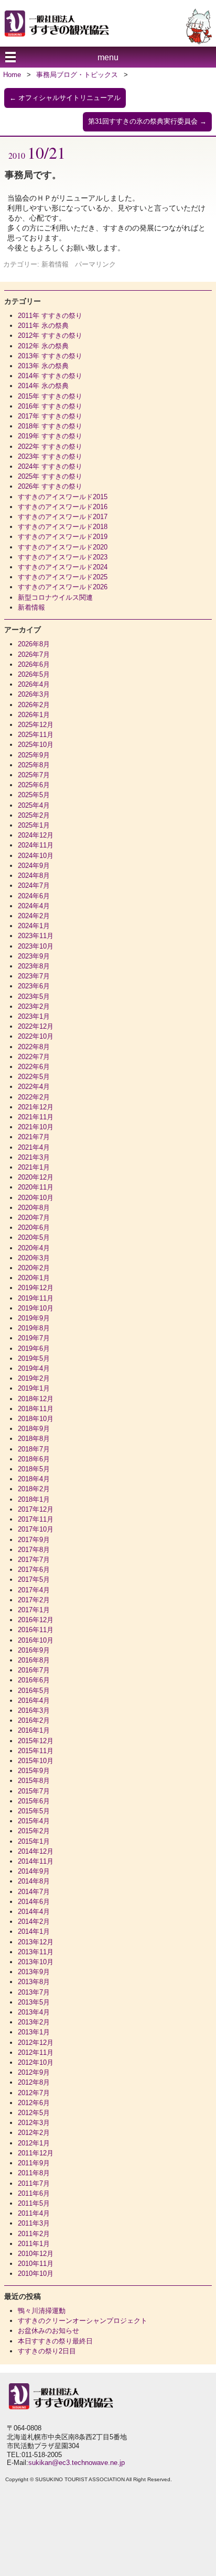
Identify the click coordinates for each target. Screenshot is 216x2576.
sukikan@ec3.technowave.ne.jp (77, 2463)
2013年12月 (36, 1942)
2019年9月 (34, 1318)
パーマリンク (95, 264)
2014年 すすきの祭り (50, 376)
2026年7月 (34, 654)
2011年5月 (34, 2203)
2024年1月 (34, 926)
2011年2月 (34, 2234)
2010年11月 (36, 2264)
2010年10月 (36, 2274)
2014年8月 (34, 1881)
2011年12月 (36, 2153)
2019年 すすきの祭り (50, 436)
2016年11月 (36, 1630)
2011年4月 (34, 2213)
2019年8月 (34, 1328)
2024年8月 (34, 876)
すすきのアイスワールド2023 (63, 557)
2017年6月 (34, 1570)
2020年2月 (34, 1268)
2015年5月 (34, 1811)
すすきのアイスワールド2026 (63, 587)
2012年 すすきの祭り (50, 335)
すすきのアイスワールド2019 (63, 537)
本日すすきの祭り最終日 (55, 2341)
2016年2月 (34, 1720)
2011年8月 (34, 2173)
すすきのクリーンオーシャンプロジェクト (83, 2321)
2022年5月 (34, 1077)
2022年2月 (34, 1097)
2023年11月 (36, 936)
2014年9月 (34, 1871)
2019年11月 (36, 1298)
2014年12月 (36, 1851)
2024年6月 (34, 896)
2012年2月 (34, 2133)
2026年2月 (34, 705)
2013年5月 (34, 2002)
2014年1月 (34, 1931)
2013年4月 (34, 2012)
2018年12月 (36, 1399)
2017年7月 (34, 1560)
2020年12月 (36, 1177)
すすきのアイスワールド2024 (63, 567)
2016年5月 (34, 1691)
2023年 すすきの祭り (50, 456)
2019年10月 (36, 1308)
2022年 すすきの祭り (50, 447)
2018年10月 (36, 1419)
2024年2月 (34, 916)
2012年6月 (34, 2103)
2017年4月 (34, 1590)
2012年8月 (34, 2082)
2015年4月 (34, 1821)
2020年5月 (34, 1237)
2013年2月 (34, 2022)
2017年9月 (34, 1540)
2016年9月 (34, 1650)
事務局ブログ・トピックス (77, 75)
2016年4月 (34, 1700)
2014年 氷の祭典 (43, 386)
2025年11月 (36, 735)
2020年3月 (34, 1258)
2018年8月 (34, 1439)
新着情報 (55, 264)
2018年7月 (34, 1449)
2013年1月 (34, 2032)
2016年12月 (36, 1620)
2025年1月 (34, 825)
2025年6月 (34, 785)
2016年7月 (34, 1670)
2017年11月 (36, 1519)
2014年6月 (34, 1902)
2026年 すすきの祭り (50, 486)
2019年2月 (34, 1378)
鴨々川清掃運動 (42, 2311)
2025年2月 (34, 815)
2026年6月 (34, 664)
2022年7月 (34, 1057)
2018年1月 (34, 1499)
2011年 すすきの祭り (50, 316)
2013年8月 (34, 1982)
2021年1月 (34, 1167)
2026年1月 (34, 715)
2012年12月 (36, 2043)
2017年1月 (34, 1610)
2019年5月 (34, 1358)
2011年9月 (34, 2163)
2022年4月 (34, 1087)
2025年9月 (34, 755)
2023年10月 (36, 946)
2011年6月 (34, 2193)
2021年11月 (36, 1117)
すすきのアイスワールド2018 (63, 527)
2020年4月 (34, 1248)
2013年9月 (34, 1972)
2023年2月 (34, 1006)
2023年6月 (34, 986)
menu (108, 57)
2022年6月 (34, 1067)
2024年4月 (34, 906)
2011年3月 (34, 2223)
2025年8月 (34, 765)
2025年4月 (34, 805)
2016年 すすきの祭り (50, 406)
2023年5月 (34, 997)
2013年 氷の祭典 (43, 366)
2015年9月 (34, 1771)
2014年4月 (34, 1912)
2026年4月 (34, 684)
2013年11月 (36, 1952)
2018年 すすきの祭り (50, 426)
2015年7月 (34, 1791)
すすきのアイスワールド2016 (63, 507)
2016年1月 (34, 1730)
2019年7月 (34, 1338)
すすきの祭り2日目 (47, 2351)
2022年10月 (36, 1036)
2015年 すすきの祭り (50, 396)
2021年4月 (34, 1147)
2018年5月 (34, 1469)
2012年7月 (34, 2093)
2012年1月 (34, 2143)
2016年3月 (34, 1710)
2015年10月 (36, 1761)
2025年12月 (36, 725)
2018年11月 (36, 1409)
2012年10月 (36, 2062)
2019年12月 (36, 1288)
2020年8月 (34, 1208)
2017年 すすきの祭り (50, 416)
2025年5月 (34, 795)
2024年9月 (34, 866)
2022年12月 (36, 1026)
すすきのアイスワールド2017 (63, 517)
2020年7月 (34, 1218)
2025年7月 (34, 775)
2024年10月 (36, 856)
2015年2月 (34, 1831)
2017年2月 (34, 1600)
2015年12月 (36, 1741)
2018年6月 (34, 1459)
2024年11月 (36, 845)
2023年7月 (34, 976)
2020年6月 (34, 1228)
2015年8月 (34, 1781)
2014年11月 (36, 1861)
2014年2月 (34, 1922)
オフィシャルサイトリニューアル (65, 98)
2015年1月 (34, 1841)
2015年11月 (36, 1751)
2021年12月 (36, 1107)
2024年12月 (36, 835)
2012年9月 (34, 2072)
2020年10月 (36, 1198)
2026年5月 (34, 674)
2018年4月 (34, 1479)
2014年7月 (34, 1892)
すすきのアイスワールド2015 (63, 497)
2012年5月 (34, 2113)
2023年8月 (34, 966)
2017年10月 (36, 1529)
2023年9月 (34, 956)
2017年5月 (34, 1579)
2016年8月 (34, 1660)
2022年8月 (34, 1047)
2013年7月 (34, 1992)
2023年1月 (34, 1016)
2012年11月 (36, 2052)
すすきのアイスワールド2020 (63, 547)
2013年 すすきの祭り (50, 356)
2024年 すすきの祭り (50, 466)
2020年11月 (36, 1187)
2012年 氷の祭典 (43, 346)
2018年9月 (34, 1429)
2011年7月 (34, 2183)
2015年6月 (34, 1801)
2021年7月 (34, 1137)
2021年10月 (36, 1127)
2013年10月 (36, 1962)
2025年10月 (36, 745)
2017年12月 (36, 1509)
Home (12, 75)
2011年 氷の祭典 (43, 326)
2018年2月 (34, 1489)
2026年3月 (34, 694)
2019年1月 (34, 1388)
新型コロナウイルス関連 (55, 597)
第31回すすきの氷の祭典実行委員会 (147, 121)
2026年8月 (34, 644)
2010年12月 (36, 2254)
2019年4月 (34, 1368)
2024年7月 (34, 885)
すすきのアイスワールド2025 (63, 577)
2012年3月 (34, 2123)
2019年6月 (34, 1348)
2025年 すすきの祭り (50, 476)
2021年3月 (34, 1157)
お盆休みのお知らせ (48, 2331)
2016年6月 (34, 1680)
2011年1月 (34, 2244)
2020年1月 (34, 1278)
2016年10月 (36, 1640)
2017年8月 (34, 1550)
